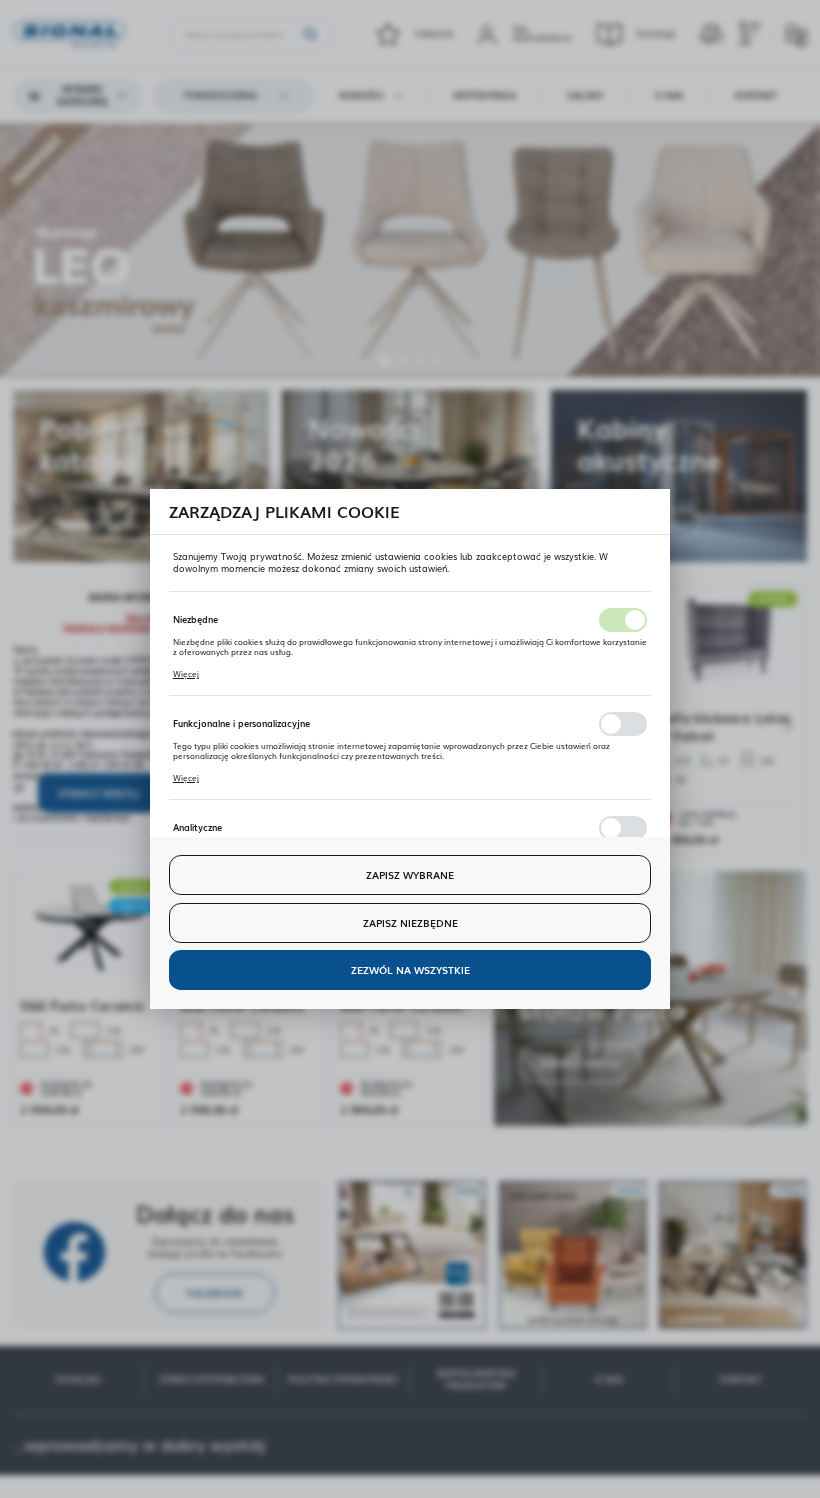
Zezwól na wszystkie (410, 969)
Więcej (186, 673)
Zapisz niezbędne (410, 922)
